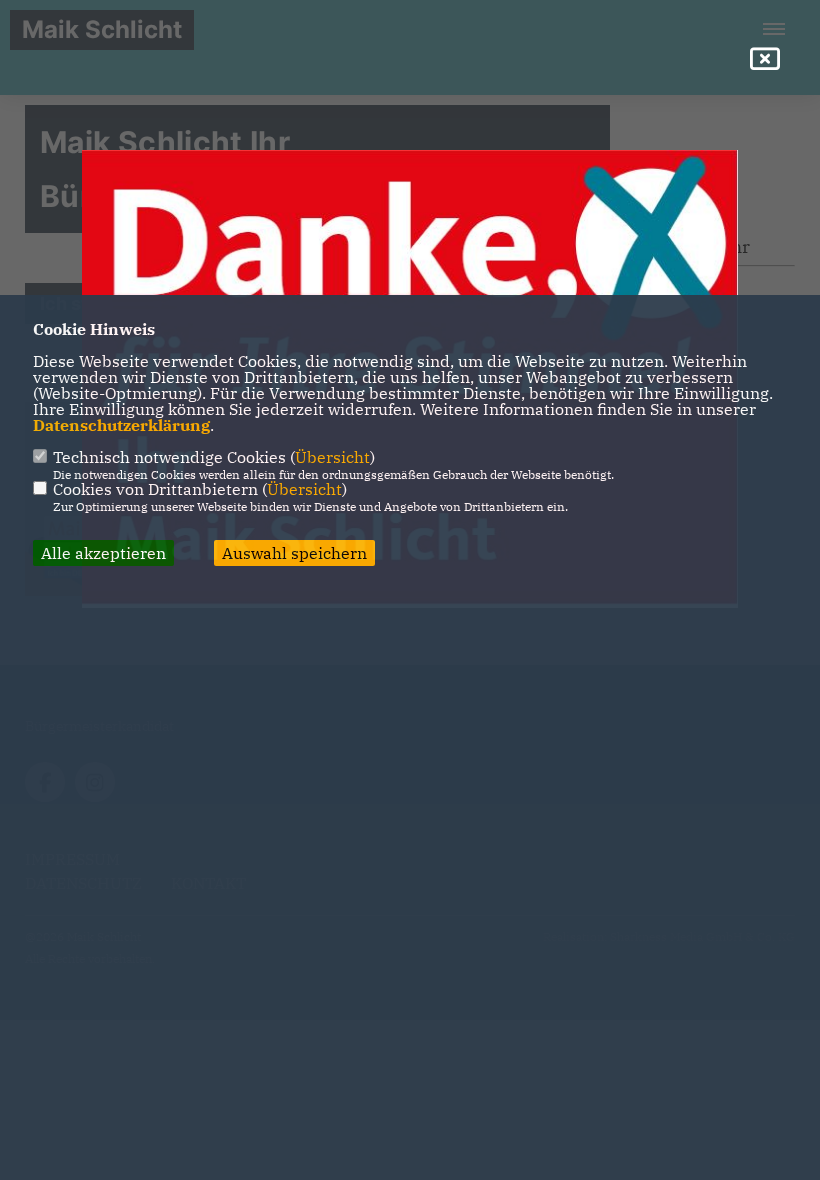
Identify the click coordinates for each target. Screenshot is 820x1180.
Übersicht (332, 457)
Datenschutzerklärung (121, 425)
